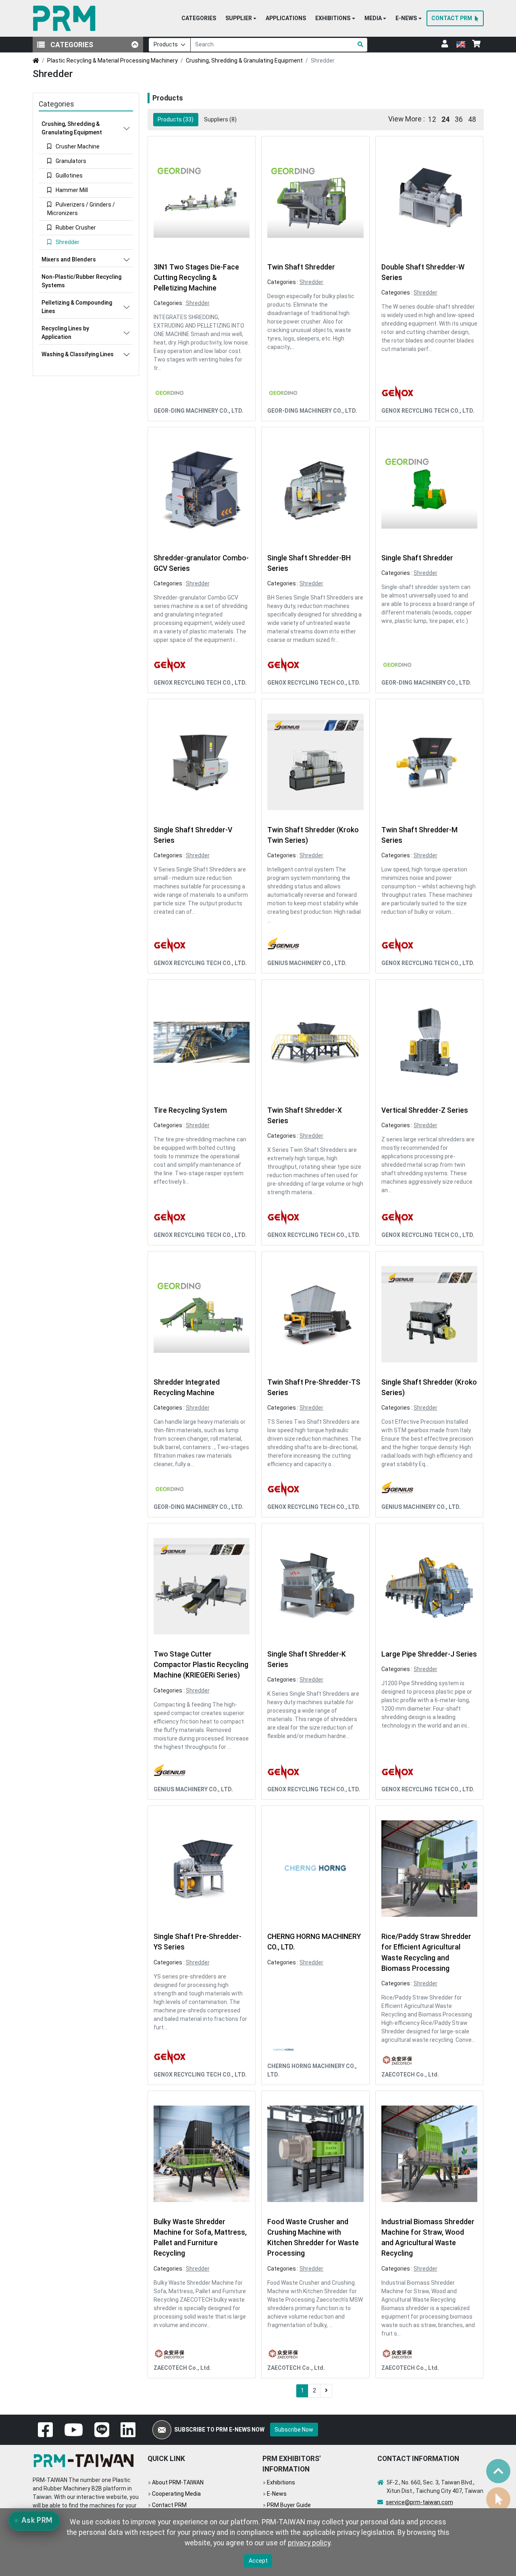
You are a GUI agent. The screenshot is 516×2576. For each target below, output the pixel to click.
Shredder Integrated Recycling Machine (187, 1387)
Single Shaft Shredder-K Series (307, 1659)
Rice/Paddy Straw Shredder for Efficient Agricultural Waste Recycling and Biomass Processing (426, 1952)
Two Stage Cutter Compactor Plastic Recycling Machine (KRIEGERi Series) (201, 1665)
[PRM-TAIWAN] (66, 18)
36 (459, 119)
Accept (258, 2561)
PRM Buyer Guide (289, 2505)
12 (432, 119)
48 (472, 119)
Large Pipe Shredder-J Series (429, 1654)
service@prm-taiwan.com (419, 2502)
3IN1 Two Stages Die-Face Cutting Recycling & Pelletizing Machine (196, 278)
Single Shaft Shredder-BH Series (309, 563)
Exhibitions (281, 2482)
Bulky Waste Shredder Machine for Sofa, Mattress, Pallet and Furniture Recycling (200, 2238)
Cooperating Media (176, 2494)
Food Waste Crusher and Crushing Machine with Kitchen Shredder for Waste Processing (313, 2238)
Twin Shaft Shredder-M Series (419, 835)
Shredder (198, 303)
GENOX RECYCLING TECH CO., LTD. (428, 411)
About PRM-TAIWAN (178, 2482)
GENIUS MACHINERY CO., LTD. (307, 963)
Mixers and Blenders (69, 259)
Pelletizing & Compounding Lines (77, 307)
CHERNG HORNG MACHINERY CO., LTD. (314, 1942)
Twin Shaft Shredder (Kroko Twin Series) (313, 835)
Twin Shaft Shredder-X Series (305, 1116)
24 (445, 119)
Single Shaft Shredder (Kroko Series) (429, 1387)
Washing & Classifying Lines (78, 354)
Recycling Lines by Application (65, 333)
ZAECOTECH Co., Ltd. (410, 2075)
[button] (241, 19)
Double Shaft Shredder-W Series (423, 272)
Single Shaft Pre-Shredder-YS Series (198, 1942)
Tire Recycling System (190, 1110)
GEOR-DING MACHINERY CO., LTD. (199, 411)
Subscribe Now (294, 2430)
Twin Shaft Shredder (301, 267)
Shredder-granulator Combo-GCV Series (201, 563)
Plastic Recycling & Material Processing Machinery (112, 61)
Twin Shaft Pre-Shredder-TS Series (314, 1387)
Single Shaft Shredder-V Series (193, 835)
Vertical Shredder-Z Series (425, 1110)
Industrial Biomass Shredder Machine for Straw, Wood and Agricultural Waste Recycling (428, 2238)
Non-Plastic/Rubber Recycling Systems (81, 281)
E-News (277, 2494)
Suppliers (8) (220, 119)
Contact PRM (169, 2505)
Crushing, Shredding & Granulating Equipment (244, 61)
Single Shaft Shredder (417, 558)
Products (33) (176, 119)
